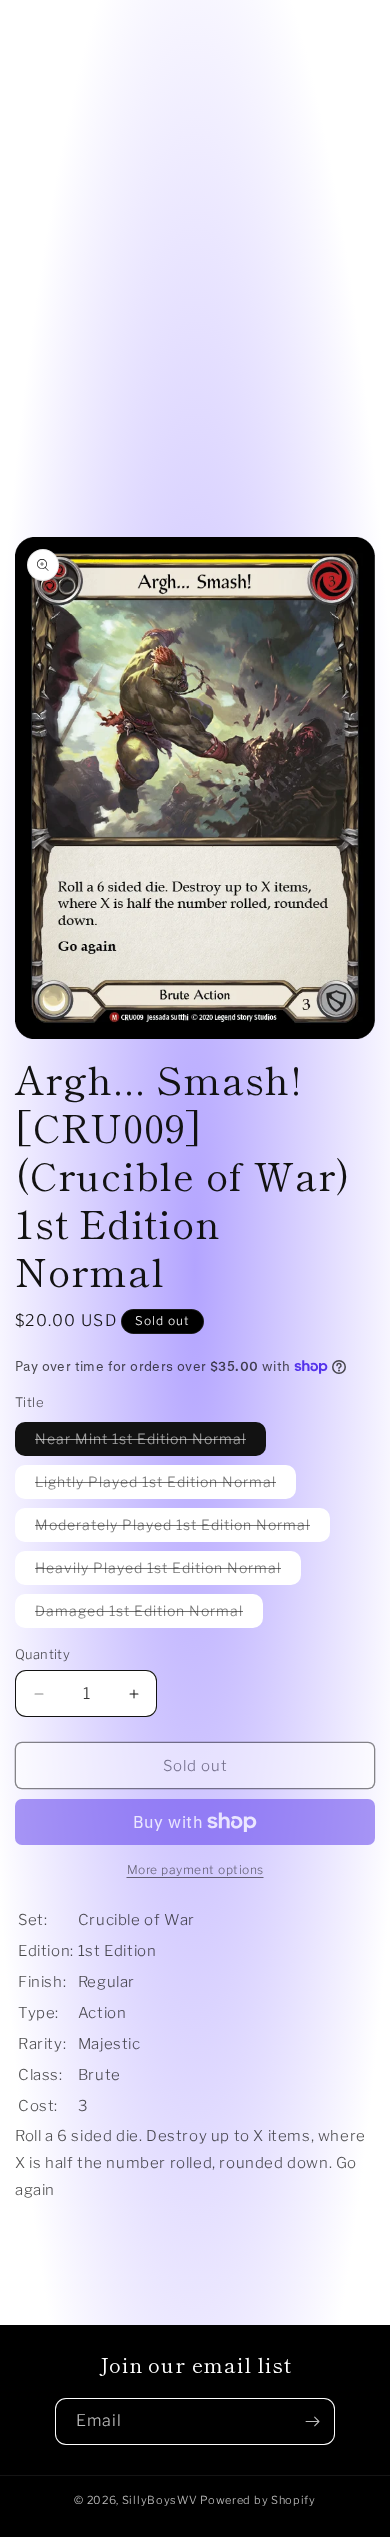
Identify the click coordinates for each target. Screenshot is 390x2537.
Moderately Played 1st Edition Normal (182, 1528)
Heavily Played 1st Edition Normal (168, 1571)
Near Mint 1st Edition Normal (150, 1442)
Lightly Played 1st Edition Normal (165, 1485)
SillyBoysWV (160, 2500)
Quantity (42, 1654)
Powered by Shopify (258, 2500)
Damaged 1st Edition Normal (149, 1614)
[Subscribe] (312, 2421)
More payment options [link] (195, 1869)
